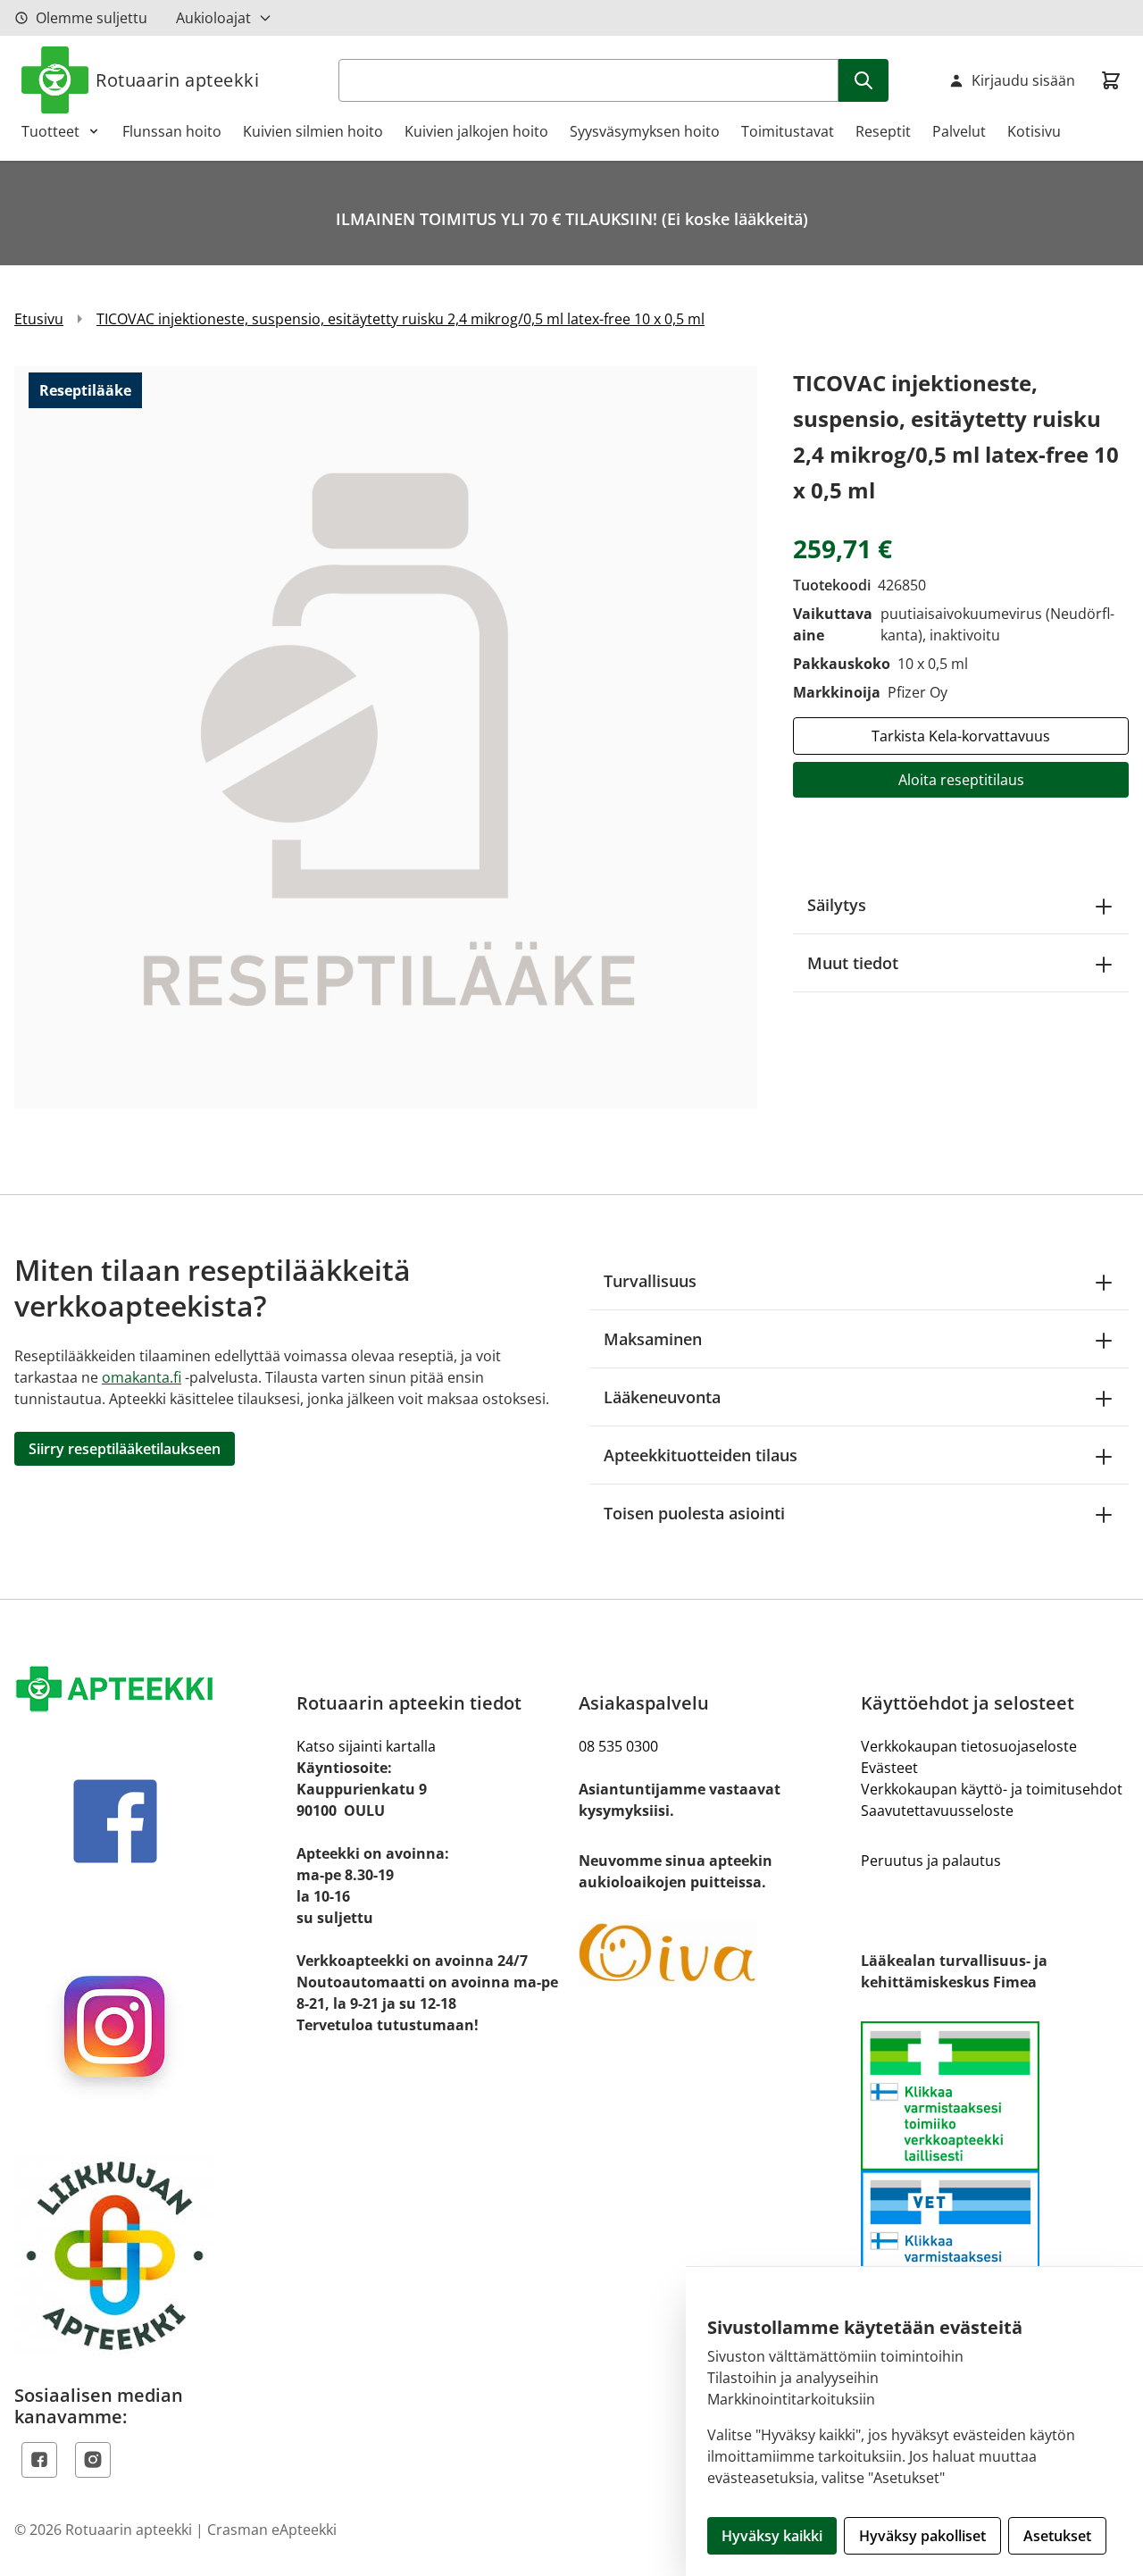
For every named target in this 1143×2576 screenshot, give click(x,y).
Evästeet (889, 1768)
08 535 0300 (618, 1746)
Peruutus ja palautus (931, 1861)
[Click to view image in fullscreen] (386, 737)
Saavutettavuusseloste (937, 1811)
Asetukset (1057, 2536)
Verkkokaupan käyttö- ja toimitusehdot (992, 1789)
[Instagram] (93, 2460)
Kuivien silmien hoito (313, 131)
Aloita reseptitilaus (961, 780)
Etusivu (39, 319)
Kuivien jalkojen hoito (476, 131)
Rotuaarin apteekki (177, 80)
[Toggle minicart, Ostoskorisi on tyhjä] (1111, 80)
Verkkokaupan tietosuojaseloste (969, 1746)
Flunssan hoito (172, 131)
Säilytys (837, 905)
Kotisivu (1034, 131)
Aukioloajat (213, 18)
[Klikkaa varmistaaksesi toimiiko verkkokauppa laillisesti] (995, 2170)
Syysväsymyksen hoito (645, 131)
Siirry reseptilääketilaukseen (125, 1449)
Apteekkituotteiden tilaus (701, 1455)
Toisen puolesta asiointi (694, 1513)
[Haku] (864, 80)
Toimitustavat (788, 131)
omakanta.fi (142, 1377)
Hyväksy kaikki (772, 2536)
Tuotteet (50, 131)
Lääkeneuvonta (662, 1397)
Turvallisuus (650, 1281)
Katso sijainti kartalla (366, 1746)
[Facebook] (39, 2460)
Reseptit (883, 131)
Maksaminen (653, 1339)
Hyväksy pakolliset (922, 2536)
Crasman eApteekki (272, 2530)
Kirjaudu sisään (1023, 80)
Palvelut (959, 131)
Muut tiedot (853, 963)
